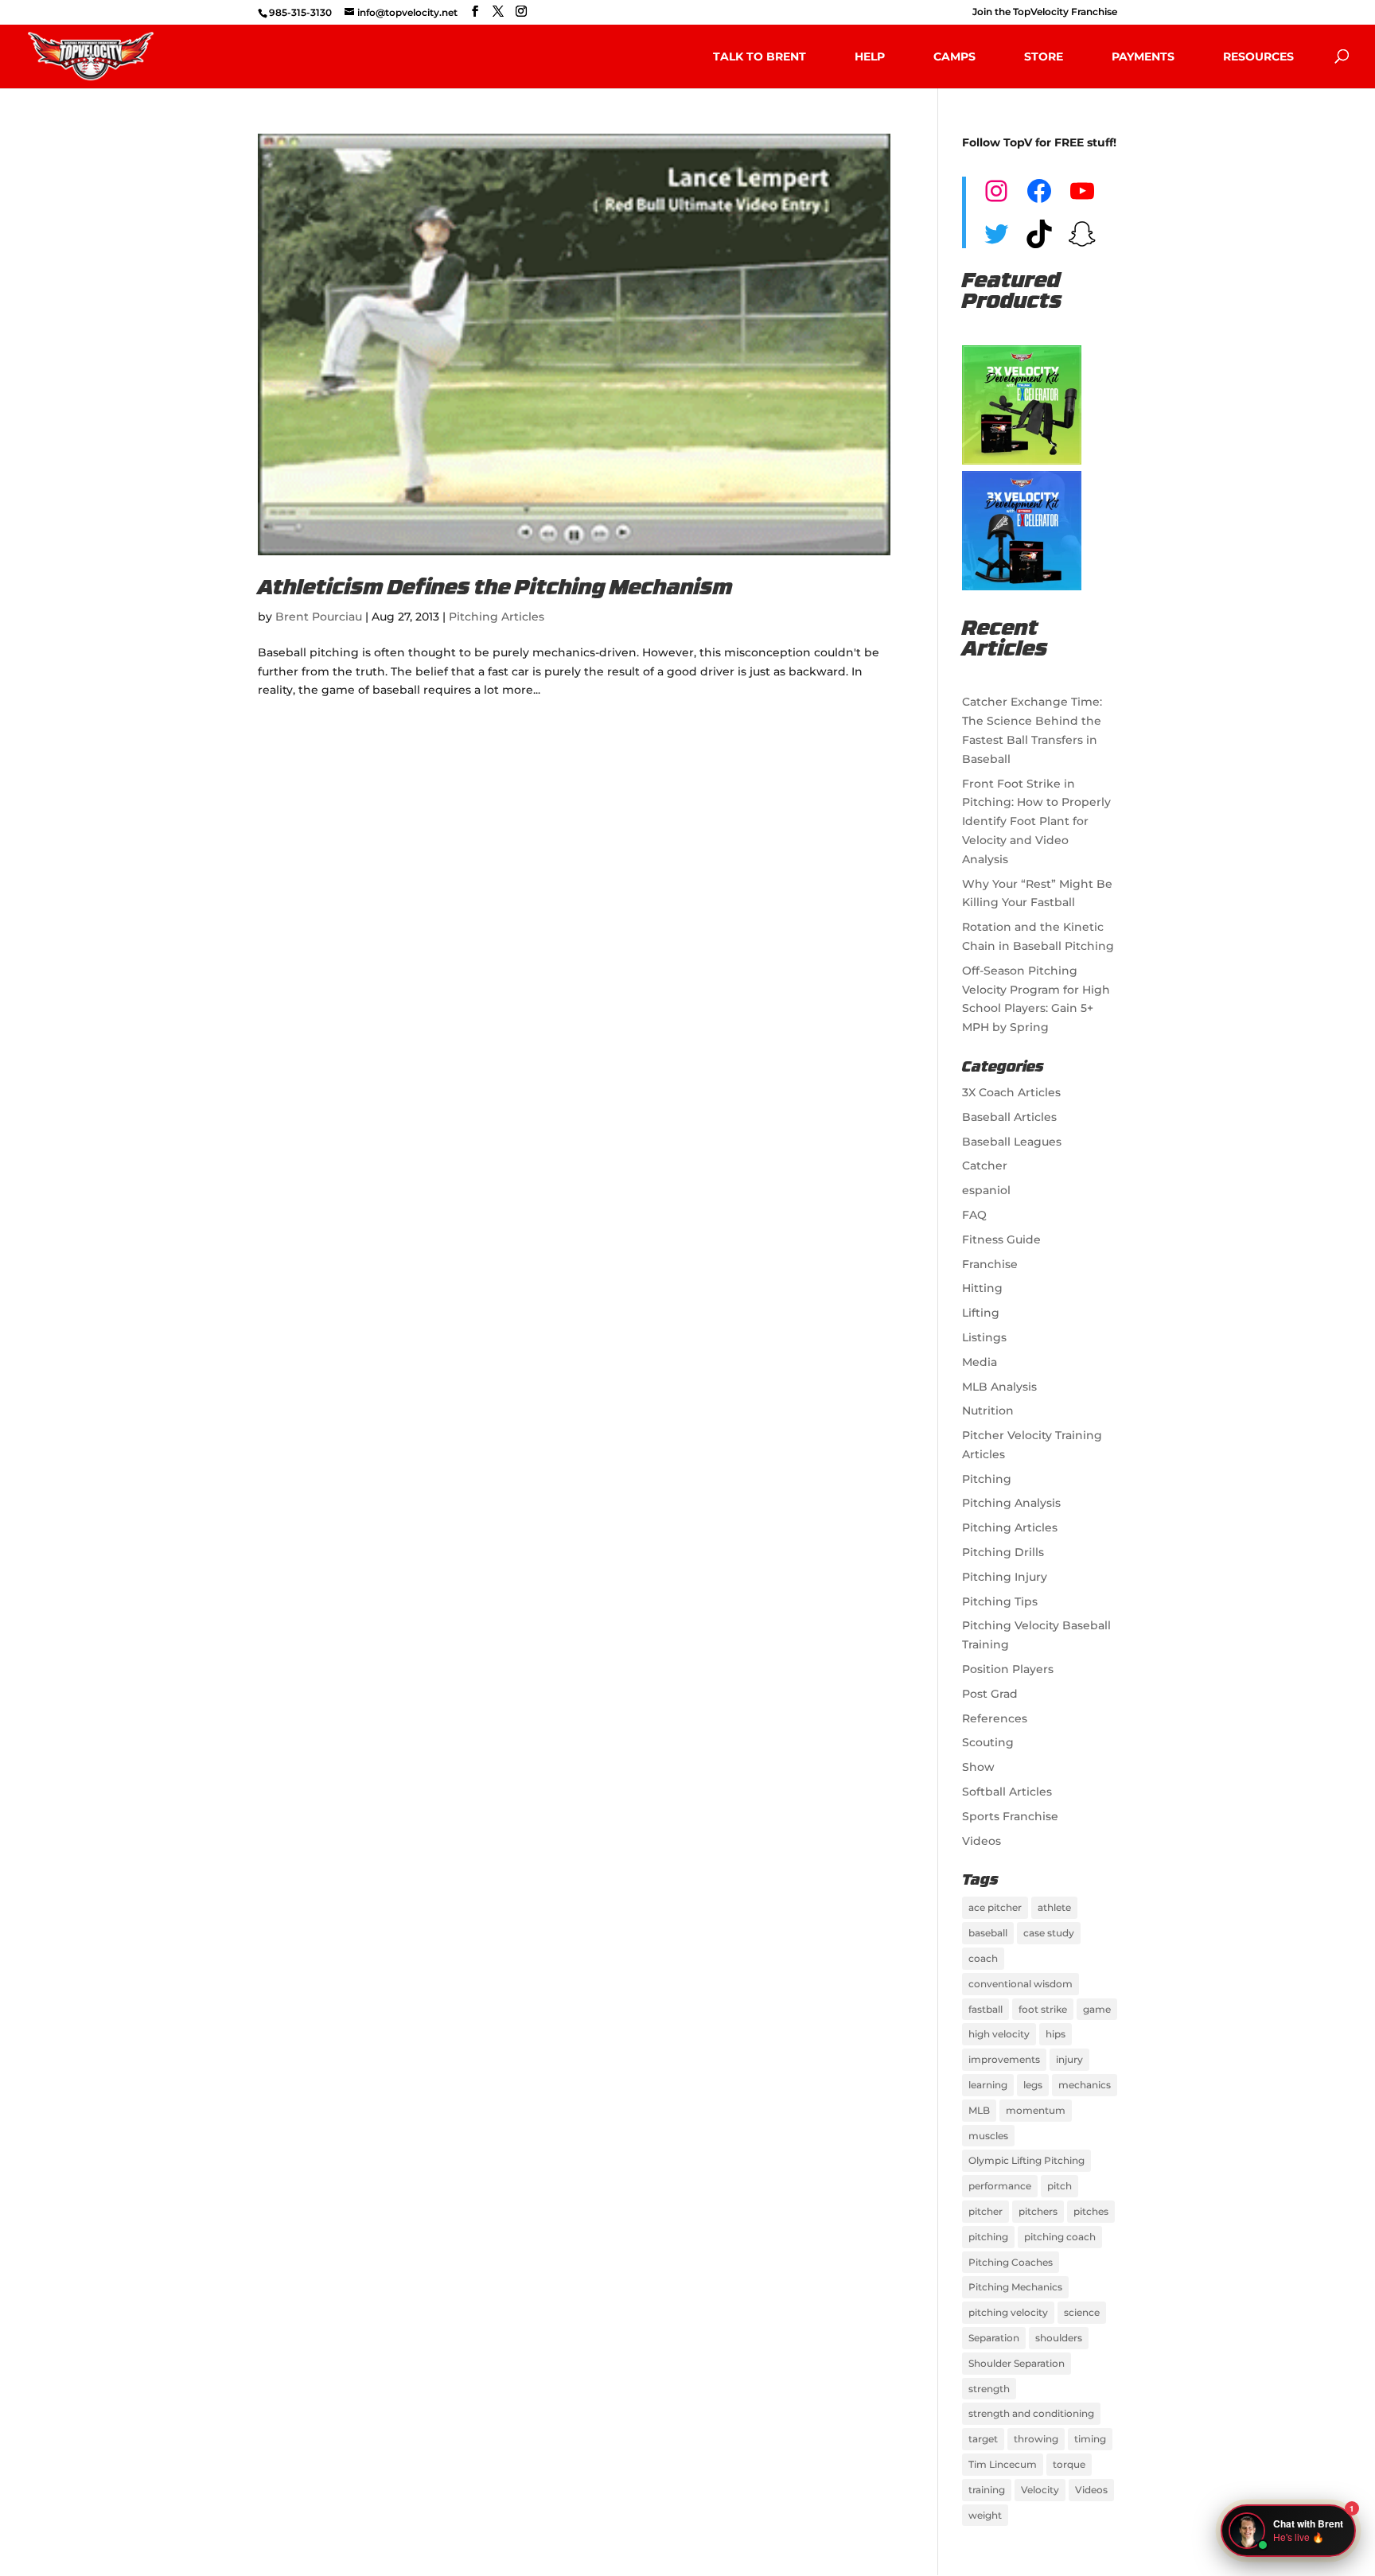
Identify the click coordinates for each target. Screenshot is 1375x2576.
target (983, 2439)
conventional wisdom (1021, 1984)
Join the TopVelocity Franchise (1045, 12)
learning (988, 2085)
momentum (1036, 2110)
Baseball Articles (1009, 1117)
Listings (984, 1337)
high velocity (999, 2034)
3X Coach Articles (1011, 1092)
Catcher (985, 1165)
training (987, 2490)
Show (978, 1767)
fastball (985, 2009)
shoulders (1059, 2338)
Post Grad (990, 1694)
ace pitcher (995, 1907)
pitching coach (1060, 2237)
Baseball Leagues (1012, 1142)
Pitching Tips (1000, 1601)
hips (1056, 2034)
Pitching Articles (497, 617)
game (1097, 2009)
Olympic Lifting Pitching (1026, 2160)
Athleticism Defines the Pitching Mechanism (495, 589)
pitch (1059, 2186)
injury (1069, 2059)
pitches (1091, 2211)
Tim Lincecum (1003, 2464)
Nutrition (988, 1411)
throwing (1036, 2439)
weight (985, 2515)
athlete (1054, 1907)
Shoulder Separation (1017, 2363)
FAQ (974, 1215)
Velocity (1040, 2490)
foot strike (1043, 2009)
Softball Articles (1007, 1792)
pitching (988, 2237)
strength (989, 2389)
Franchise (990, 1264)
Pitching (987, 1479)
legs (1033, 2085)
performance (1000, 2186)
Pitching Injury (1005, 1577)
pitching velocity (1008, 2312)
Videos (982, 1841)
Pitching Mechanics (1015, 2287)
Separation (994, 2338)
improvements (1004, 2059)
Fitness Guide (1001, 1239)
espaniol (986, 1190)
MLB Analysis (999, 1387)
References (995, 1718)
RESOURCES (1258, 56)
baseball (988, 1933)
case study (1049, 1933)
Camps (954, 56)
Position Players (1008, 1669)
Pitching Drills (1003, 1552)
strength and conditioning (1031, 2413)
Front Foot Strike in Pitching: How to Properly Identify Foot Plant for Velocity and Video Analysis (1036, 821)
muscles (988, 2136)
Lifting (981, 1313)
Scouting (988, 1742)
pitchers (1038, 2211)
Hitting (982, 1288)
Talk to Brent (760, 56)
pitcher (985, 2211)
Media (980, 1362)
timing (1090, 2439)
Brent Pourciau (319, 617)
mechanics (1085, 2085)
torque (1069, 2464)
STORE (1044, 56)
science (1082, 2312)
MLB (979, 2110)
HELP (870, 56)
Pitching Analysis (1011, 1503)
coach (983, 1958)
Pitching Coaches (1011, 2262)
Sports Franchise (1010, 1816)
